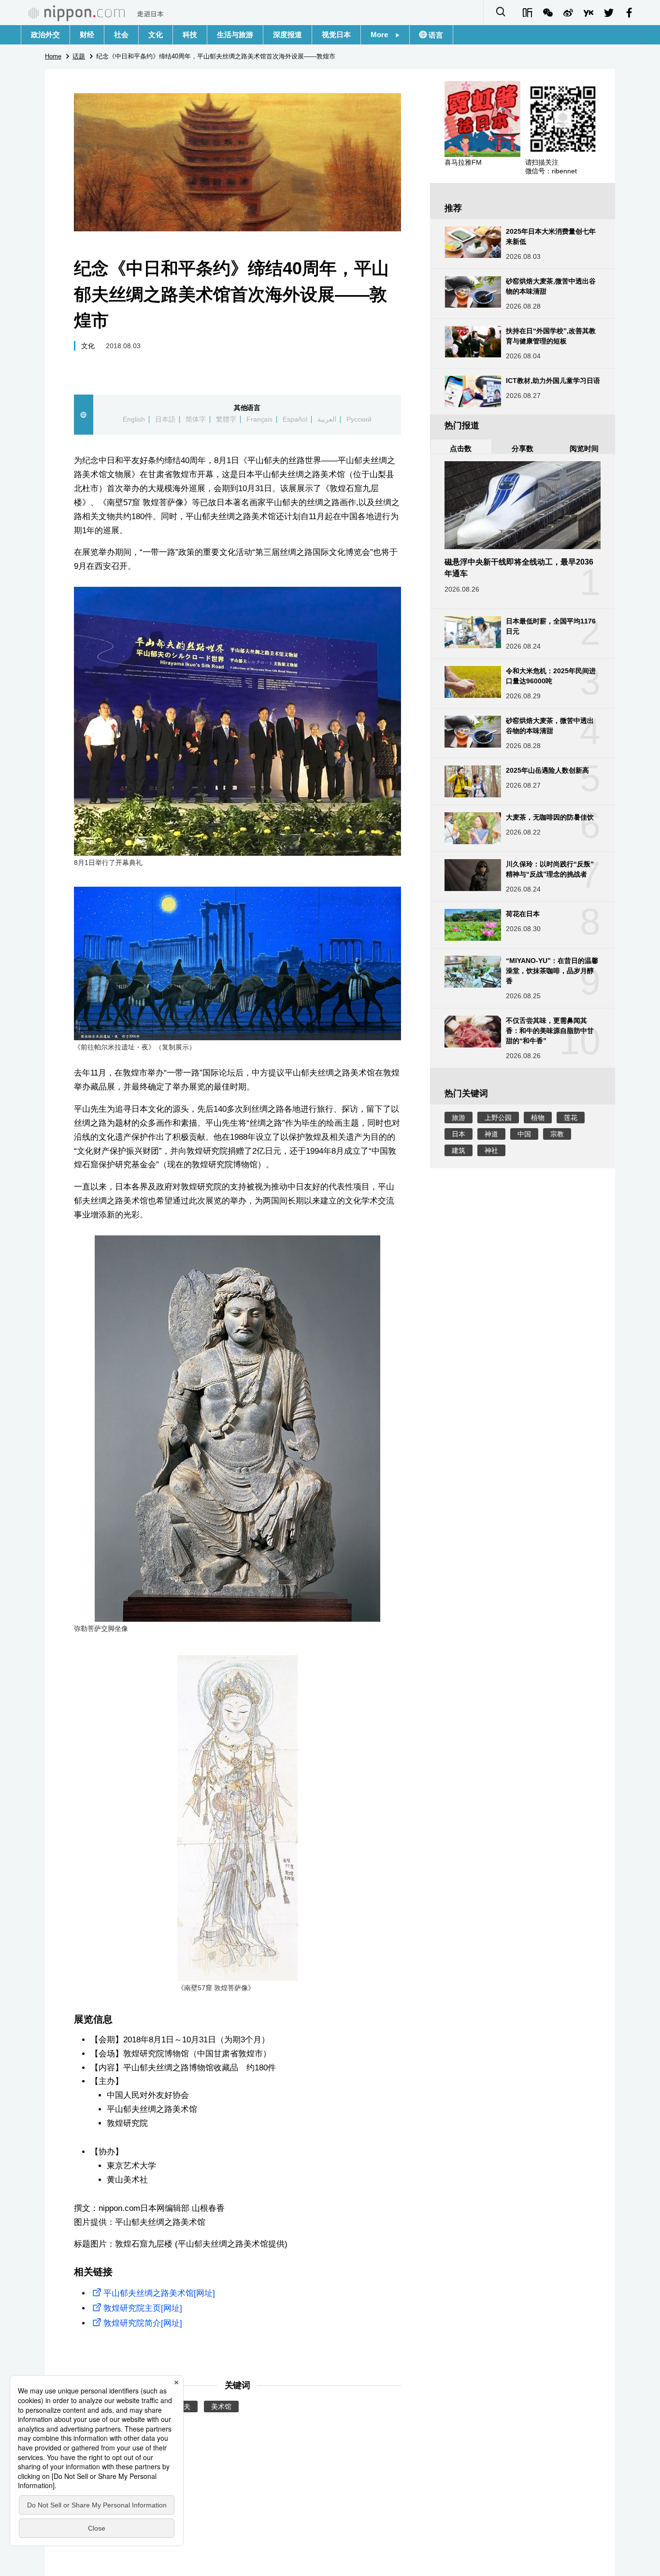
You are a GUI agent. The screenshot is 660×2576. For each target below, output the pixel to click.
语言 (435, 35)
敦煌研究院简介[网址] (143, 2323)
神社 (491, 1150)
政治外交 (45, 35)
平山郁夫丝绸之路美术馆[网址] (159, 2293)
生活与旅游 (235, 35)
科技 (190, 35)
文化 (156, 35)
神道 (491, 1134)
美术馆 (221, 2406)
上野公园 (498, 1118)
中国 (524, 1134)
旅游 (459, 1118)
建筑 (459, 1150)
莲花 (571, 1118)
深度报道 (287, 35)
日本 (459, 1134)
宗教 (557, 1134)
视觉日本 (336, 35)
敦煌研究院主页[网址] (143, 2308)
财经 (87, 35)
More (383, 35)
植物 (538, 1118)
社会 (121, 35)
